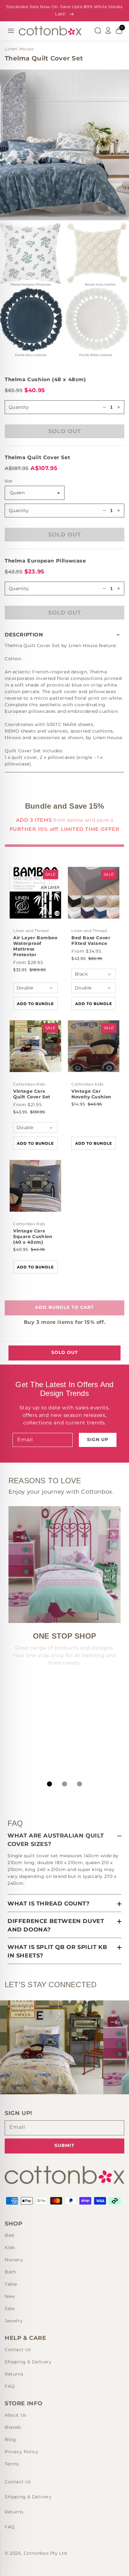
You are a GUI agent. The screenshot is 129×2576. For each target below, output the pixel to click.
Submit (64, 2145)
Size (9, 481)
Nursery (14, 2260)
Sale (10, 2309)
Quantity (19, 511)
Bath (10, 2272)
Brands (13, 2427)
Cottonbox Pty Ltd (45, 2553)
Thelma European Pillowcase (45, 561)
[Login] (108, 31)
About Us (16, 2415)
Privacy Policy (21, 2452)
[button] (64, 635)
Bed (9, 2235)
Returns (14, 2374)
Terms (12, 2464)
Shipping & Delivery (28, 2362)
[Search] (98, 31)
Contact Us (18, 2350)
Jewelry (14, 2321)
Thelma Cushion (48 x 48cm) (45, 379)
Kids (10, 2247)
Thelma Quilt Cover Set (37, 457)
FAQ (10, 2386)
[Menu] (11, 31)
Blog (10, 2439)
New (10, 2296)
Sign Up (98, 1439)
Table (11, 2284)
